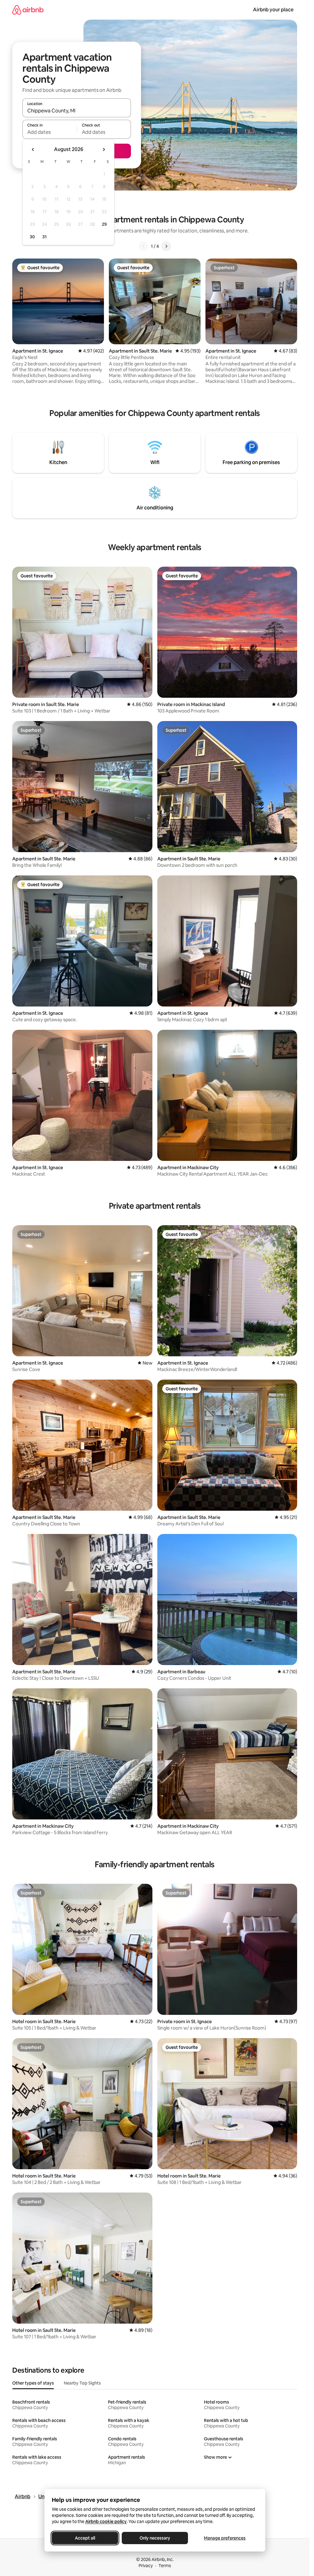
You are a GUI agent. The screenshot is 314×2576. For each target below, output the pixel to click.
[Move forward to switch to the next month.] (104, 149)
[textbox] (50, 132)
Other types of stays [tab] (33, 2383)
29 (104, 224)
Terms (165, 2566)
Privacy (146, 2566)
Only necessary (155, 2538)
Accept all (85, 2538)
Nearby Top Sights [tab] (82, 2383)
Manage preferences (225, 2538)
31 (44, 237)
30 (32, 237)
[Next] (166, 246)
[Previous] (144, 246)
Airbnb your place (273, 10)
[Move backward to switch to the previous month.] (33, 149)
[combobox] (77, 111)
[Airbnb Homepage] (28, 10)
